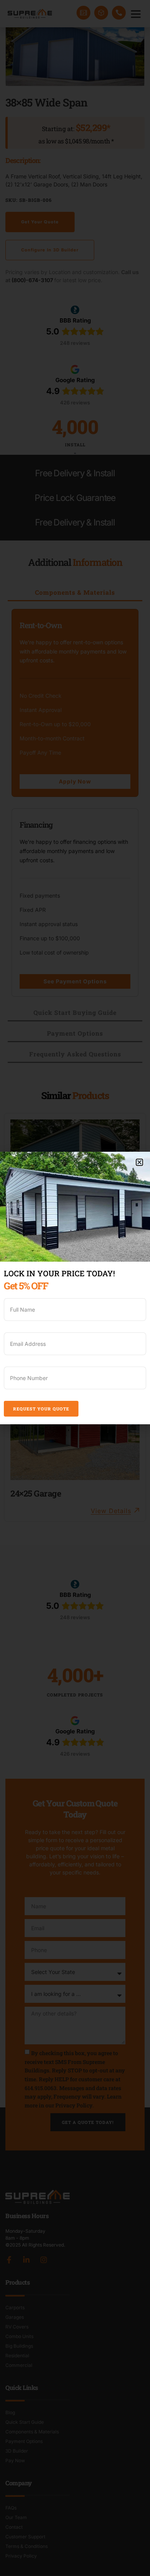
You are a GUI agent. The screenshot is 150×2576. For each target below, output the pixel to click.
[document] (75, 1288)
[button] (139, 1162)
